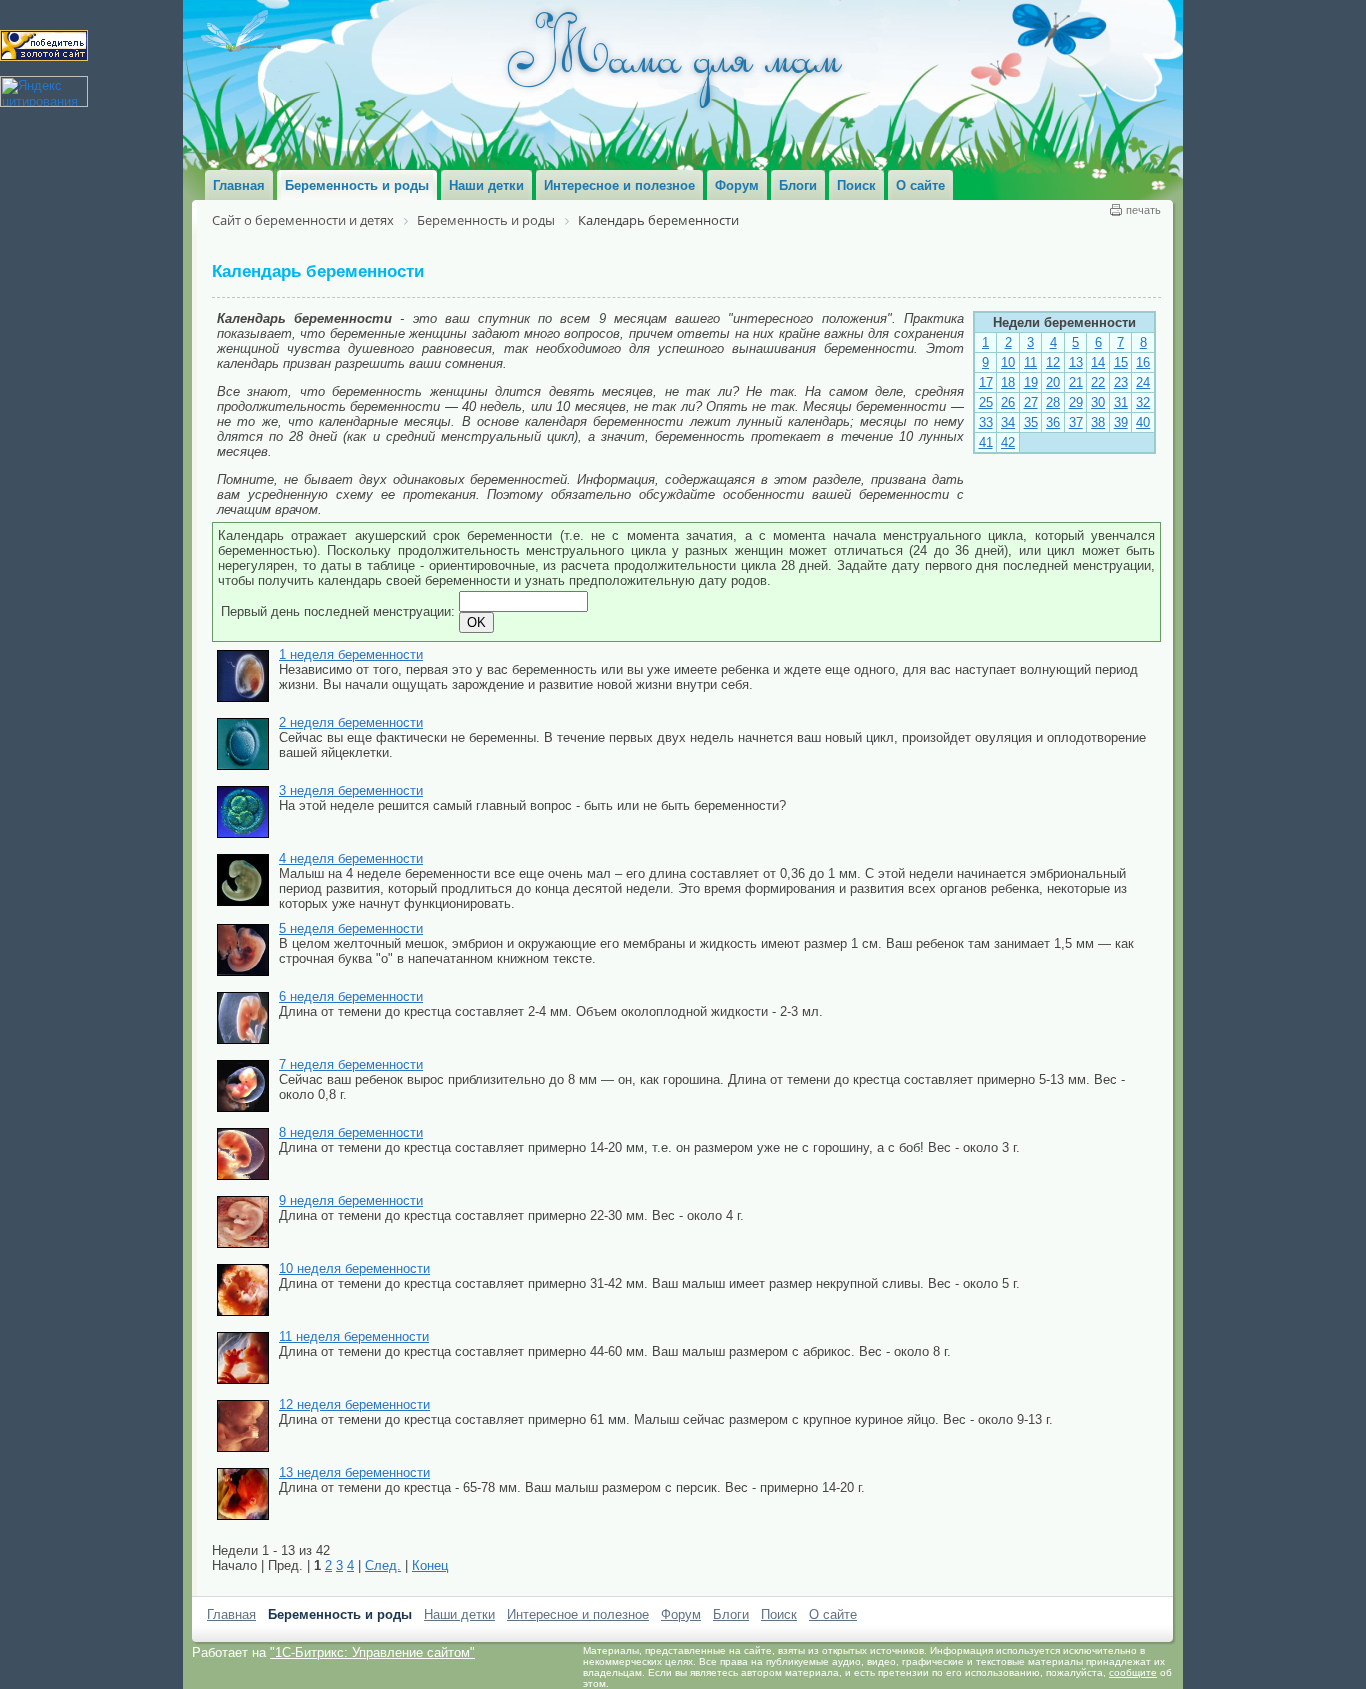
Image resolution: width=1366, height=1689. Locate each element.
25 (986, 402)
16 (1143, 362)
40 (1143, 422)
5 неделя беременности (351, 928)
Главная (231, 1614)
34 (1008, 422)
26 (1008, 402)
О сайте (833, 1614)
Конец (430, 1565)
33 (986, 422)
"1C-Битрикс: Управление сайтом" (372, 1652)
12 (1053, 362)
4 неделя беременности (351, 858)
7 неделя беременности (351, 1064)
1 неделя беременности (351, 654)
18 (1008, 382)
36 (1053, 422)
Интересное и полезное (578, 1614)
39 (1121, 422)
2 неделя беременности (351, 722)
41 (986, 442)
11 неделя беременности (354, 1336)
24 (1143, 382)
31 (1121, 402)
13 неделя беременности (354, 1472)
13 (1076, 362)
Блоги (731, 1614)
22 (1098, 382)
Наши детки (459, 1614)
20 (1053, 382)
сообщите (1133, 1672)
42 (1008, 442)
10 (1008, 362)
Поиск (779, 1614)
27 (1031, 402)
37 (1076, 422)
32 (1143, 402)
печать (1143, 210)
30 (1098, 402)
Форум (681, 1614)
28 (1053, 402)
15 (1121, 362)
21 (1076, 382)
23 (1121, 382)
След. (383, 1565)
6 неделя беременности (351, 996)
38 (1098, 422)
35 (1031, 422)
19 (1031, 382)
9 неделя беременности (351, 1200)
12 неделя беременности (354, 1404)
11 (1030, 362)
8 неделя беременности (351, 1132)
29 (1076, 402)
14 (1098, 362)
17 (986, 382)
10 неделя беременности (354, 1268)
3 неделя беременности (351, 790)
